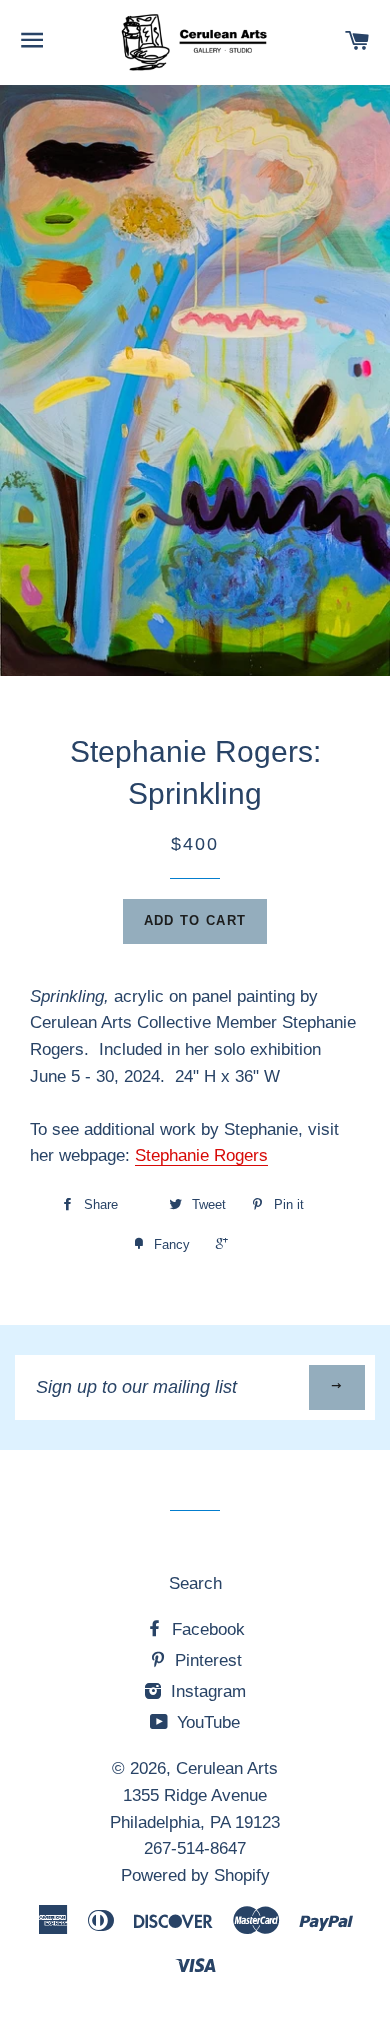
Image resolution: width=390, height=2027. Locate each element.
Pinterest (206, 1660)
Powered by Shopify (195, 1875)
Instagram (206, 1691)
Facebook (206, 1629)
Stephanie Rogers (201, 1155)
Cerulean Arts (227, 1768)
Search (195, 1583)
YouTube (206, 1722)
